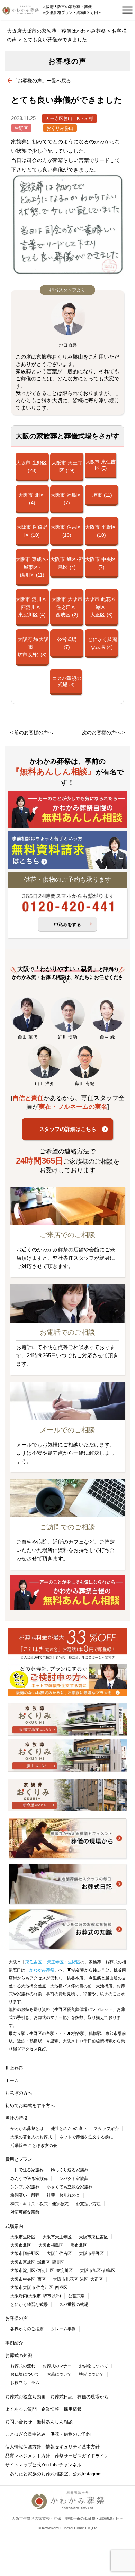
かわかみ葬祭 (42, 1970)
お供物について (93, 2366)
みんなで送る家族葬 (29, 2179)
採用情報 (73, 2409)
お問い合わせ (19, 2422)
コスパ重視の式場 (72, 2305)
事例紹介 (14, 2343)
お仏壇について (25, 2374)
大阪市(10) (32, 531)
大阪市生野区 (23, 2237)
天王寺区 (55, 1962)
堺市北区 (79, 2245)
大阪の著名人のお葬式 (31, 2137)
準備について (91, 2374)
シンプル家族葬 (25, 2187)
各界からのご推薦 (27, 2329)
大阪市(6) (101, 607)
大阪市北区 (21, 2245)
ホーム (12, 2080)
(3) (33, 647)
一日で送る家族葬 (27, 2170)
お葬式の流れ (23, 2366)
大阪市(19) (67, 467)
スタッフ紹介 (106, 2129)
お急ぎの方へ (19, 2093)
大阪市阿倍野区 (25, 2254)
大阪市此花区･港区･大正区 (78, 2279)
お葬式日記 (61, 2397)
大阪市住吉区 (59, 2254)
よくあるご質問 (21, 2409)
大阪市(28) (31, 467)
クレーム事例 (63, 2329)
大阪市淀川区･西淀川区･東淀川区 (42, 2271)
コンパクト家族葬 (72, 2179)
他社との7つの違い (69, 2129)
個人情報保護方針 (23, 2447)
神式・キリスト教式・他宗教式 (39, 2204)
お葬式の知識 (19, 2355)
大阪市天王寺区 (57, 2237)
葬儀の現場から (93, 2397)
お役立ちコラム (25, 2383)
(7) (67, 643)
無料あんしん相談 (55, 2422)
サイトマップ (19, 2465)
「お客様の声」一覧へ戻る (42, 81)
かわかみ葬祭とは (27, 2129)
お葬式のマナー (57, 2366)
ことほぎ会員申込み (25, 2434)
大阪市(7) (66, 499)
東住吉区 (34, 1962)
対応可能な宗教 (25, 2212)
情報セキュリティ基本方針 (73, 2447)
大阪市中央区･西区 (28, 2279)
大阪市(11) (32, 567)
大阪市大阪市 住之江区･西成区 (39, 2288)
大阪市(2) (67, 607)
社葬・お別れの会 (63, 2195)
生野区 (21, 128)
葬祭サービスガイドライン (82, 2456)
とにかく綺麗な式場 (29, 2305)
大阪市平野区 (91, 2254)
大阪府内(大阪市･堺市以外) (36, 2296)
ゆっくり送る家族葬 (70, 2170)
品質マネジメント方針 (28, 2456)
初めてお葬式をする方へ (30, 2105)
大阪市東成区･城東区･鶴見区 (37, 2262)
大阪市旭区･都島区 (98, 2271)
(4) (102, 643)
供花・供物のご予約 (70, 2434)
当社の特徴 (16, 2118)
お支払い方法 (88, 2204)
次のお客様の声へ (101, 732)
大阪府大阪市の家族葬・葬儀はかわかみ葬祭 (56, 31)
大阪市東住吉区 (93, 2237)
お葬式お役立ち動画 (25, 2397)
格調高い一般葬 (25, 2195)
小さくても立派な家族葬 (70, 2187)
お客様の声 (16, 2318)
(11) (102, 495)
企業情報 (50, 2409)
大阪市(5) (101, 465)
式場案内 (14, 2226)
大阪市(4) (31, 499)
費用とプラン (19, 2159)
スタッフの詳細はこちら (68, 1129)
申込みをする (67, 925)
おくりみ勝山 (60, 128)
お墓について (59, 2374)
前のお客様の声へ (34, 732)
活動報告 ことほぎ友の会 (34, 2146)
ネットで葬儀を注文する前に (86, 2137)
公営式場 (76, 2296)
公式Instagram (87, 2474)
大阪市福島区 (51, 2245)
